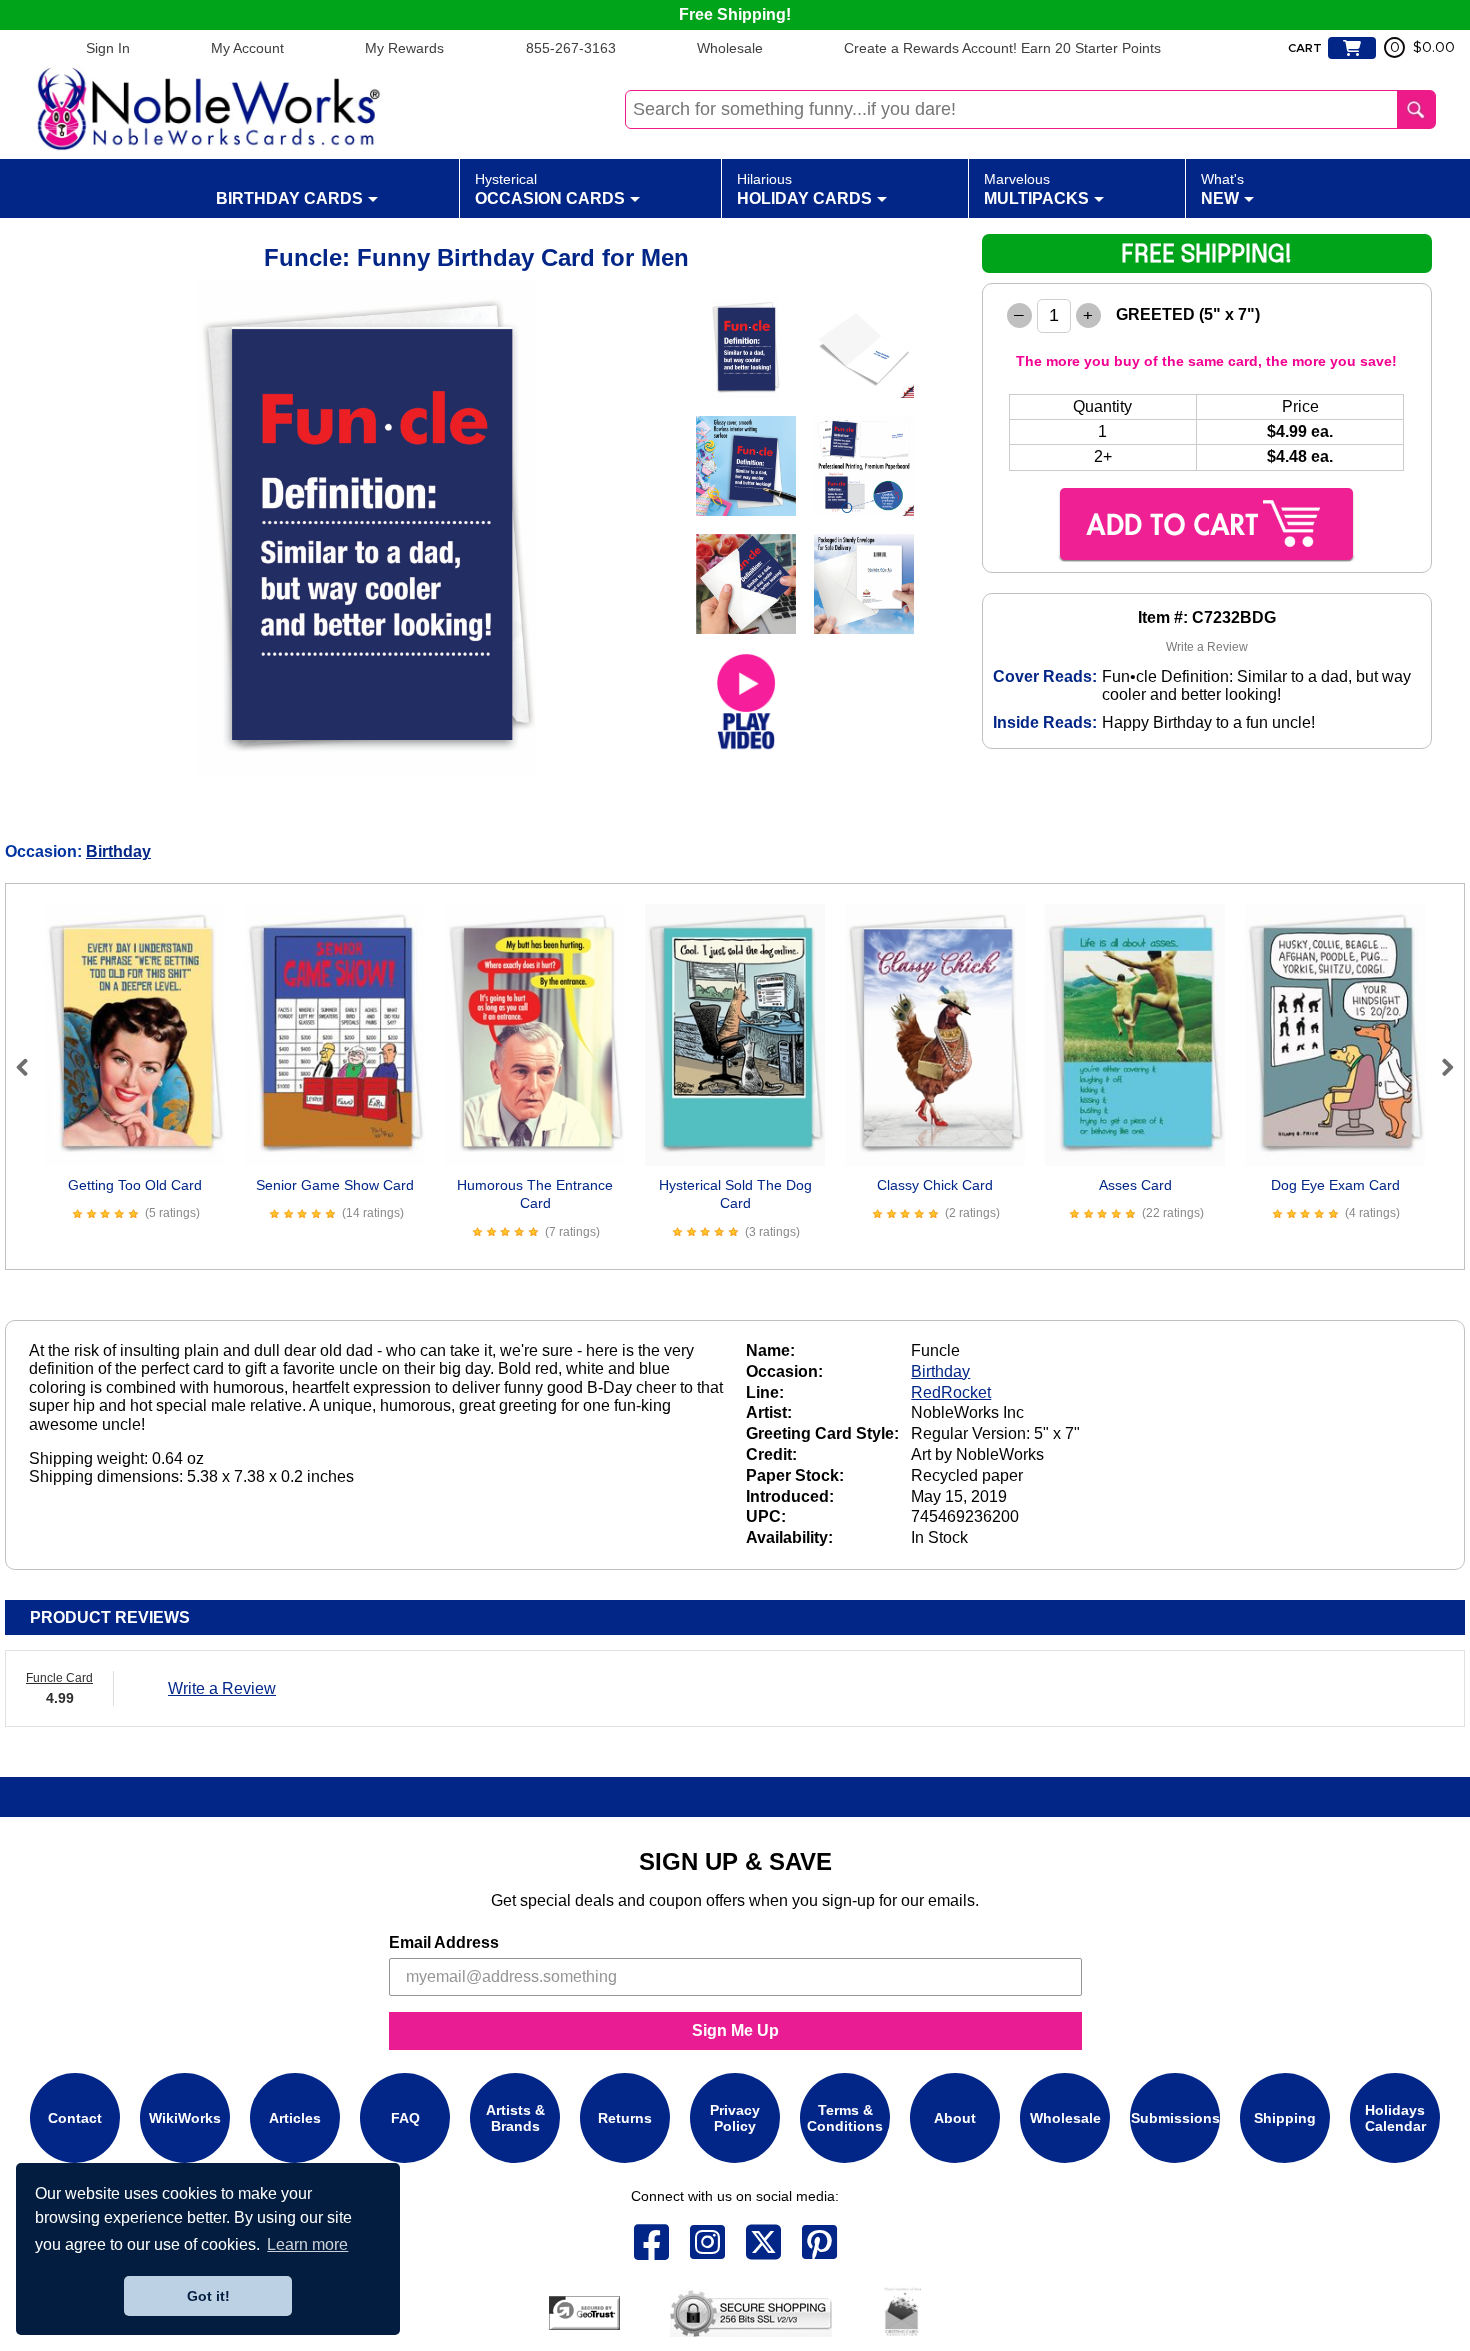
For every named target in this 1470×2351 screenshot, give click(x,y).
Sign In (108, 48)
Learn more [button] (307, 2244)
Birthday (118, 851)
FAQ (405, 2118)
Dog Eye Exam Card (1335, 1185)
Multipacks (1036, 189)
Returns (625, 2118)
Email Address (444, 1942)
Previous (31, 1067)
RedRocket (951, 1392)
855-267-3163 (571, 48)
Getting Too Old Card (135, 1185)
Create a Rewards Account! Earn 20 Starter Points (1002, 48)
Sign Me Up (735, 2030)
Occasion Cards (550, 189)
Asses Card (1135, 1185)
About (955, 2118)
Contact (75, 2118)
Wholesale (730, 48)
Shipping (1285, 2118)
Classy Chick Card (935, 1185)
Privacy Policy (735, 2118)
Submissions (1175, 2118)
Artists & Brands (515, 2118)
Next (1439, 1067)
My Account (247, 48)
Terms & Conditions (845, 2118)
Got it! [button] (208, 2296)
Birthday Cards (289, 198)
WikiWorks (185, 2118)
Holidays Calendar (1395, 2118)
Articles (295, 2118)
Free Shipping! (735, 14)
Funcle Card (59, 1678)
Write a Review (1207, 647)
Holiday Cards (804, 189)
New (1222, 189)
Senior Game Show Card (335, 1185)
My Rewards (404, 48)
